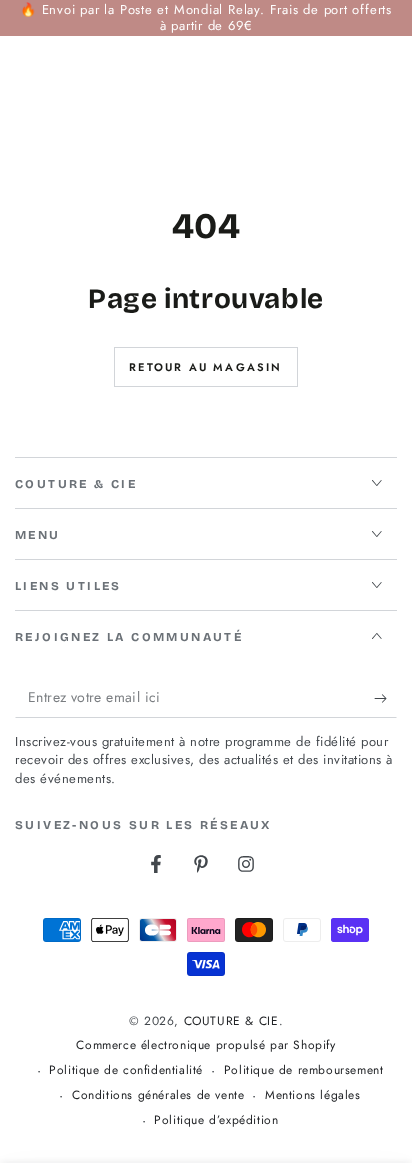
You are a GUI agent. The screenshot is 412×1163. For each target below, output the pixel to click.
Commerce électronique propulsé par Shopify (205, 1045)
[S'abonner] (385, 698)
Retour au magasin (205, 367)
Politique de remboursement (304, 1070)
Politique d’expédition (216, 1120)
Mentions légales (313, 1095)
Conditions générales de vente (158, 1095)
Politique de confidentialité (126, 1070)
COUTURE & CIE (231, 1021)
